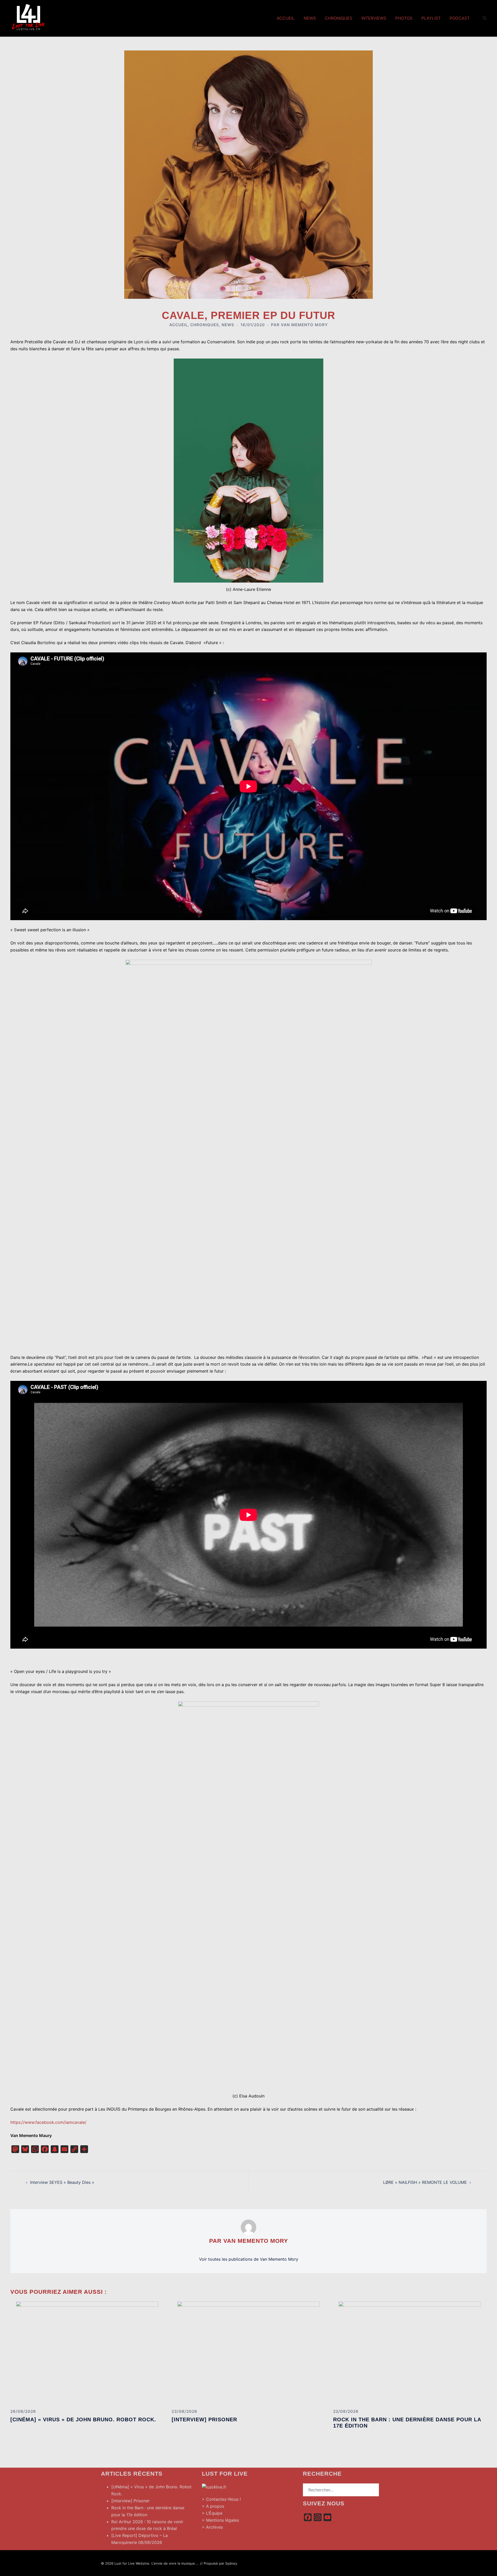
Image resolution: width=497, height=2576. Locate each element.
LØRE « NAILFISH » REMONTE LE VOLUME (425, 2182)
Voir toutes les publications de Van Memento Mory (249, 2259)
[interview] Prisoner (204, 2419)
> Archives (212, 2527)
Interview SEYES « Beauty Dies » (62, 2182)
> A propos (213, 2506)
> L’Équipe (212, 2513)
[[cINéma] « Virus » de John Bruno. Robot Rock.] (87, 2353)
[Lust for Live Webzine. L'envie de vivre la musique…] (28, 18)
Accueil (286, 18)
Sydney (231, 2563)
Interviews (374, 18)
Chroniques (339, 18)
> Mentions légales (220, 2520)
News (310, 18)
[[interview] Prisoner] (248, 2353)
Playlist (431, 18)
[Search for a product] (485, 18)
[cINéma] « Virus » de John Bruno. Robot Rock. (83, 2419)
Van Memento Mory (304, 325)
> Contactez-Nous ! (221, 2499)
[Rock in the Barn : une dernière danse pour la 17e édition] (410, 2353)
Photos (404, 18)
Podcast (460, 18)
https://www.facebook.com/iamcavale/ (48, 2122)
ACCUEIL (178, 325)
